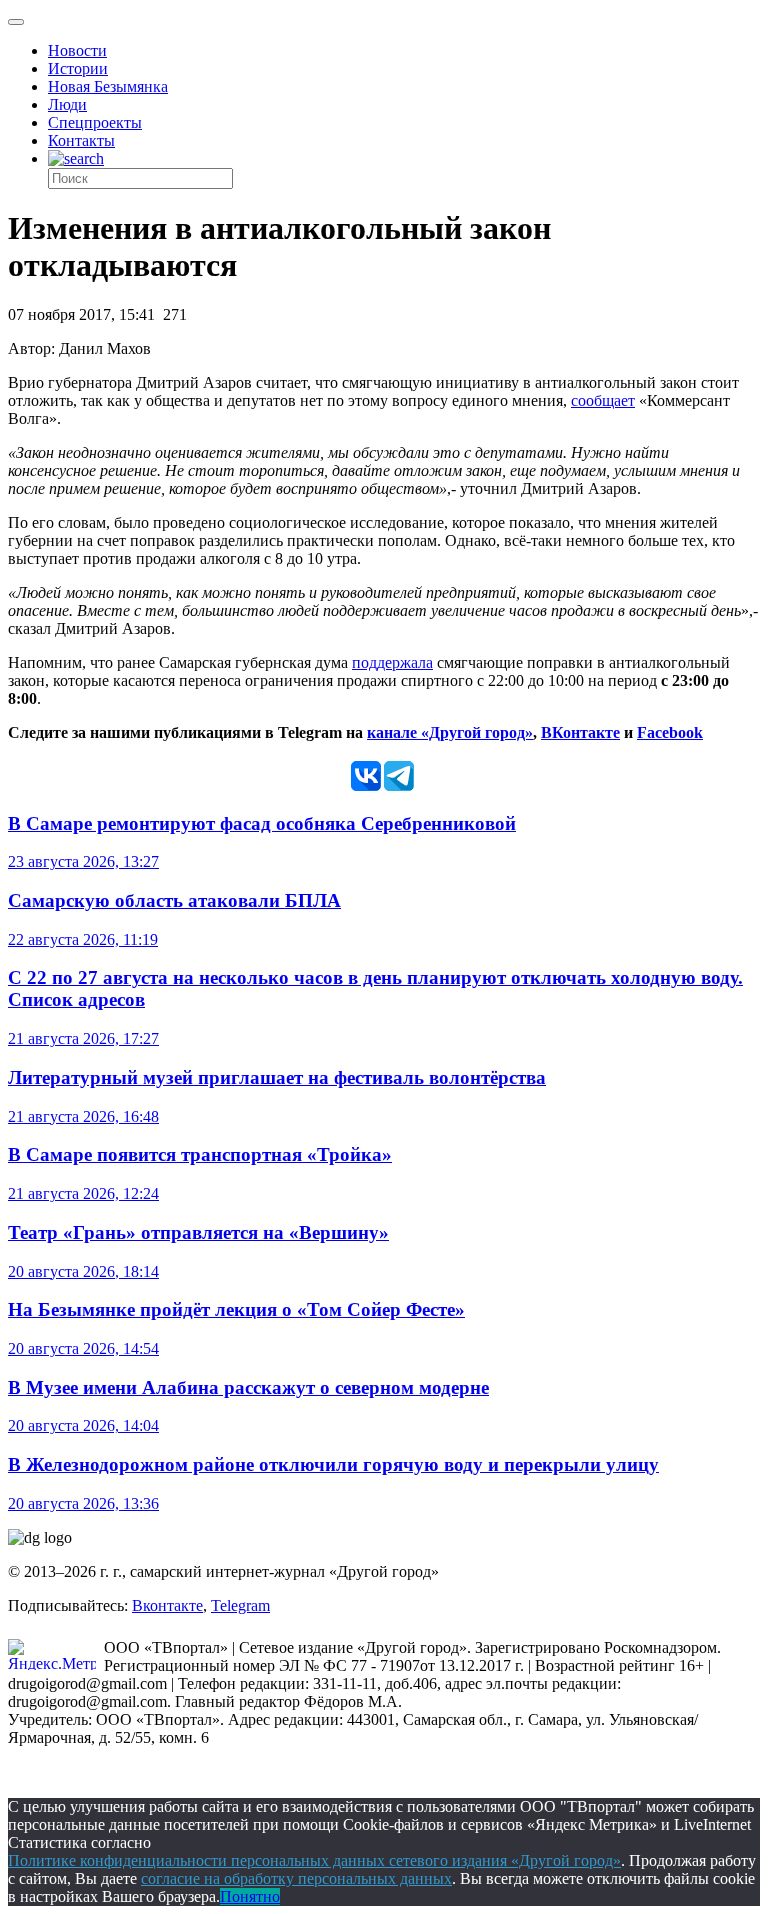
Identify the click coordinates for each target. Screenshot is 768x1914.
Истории (78, 68)
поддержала (392, 662)
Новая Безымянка (108, 86)
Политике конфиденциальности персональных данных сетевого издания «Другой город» (314, 1860)
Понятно (250, 1896)
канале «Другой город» (450, 732)
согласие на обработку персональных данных (296, 1878)
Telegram (240, 1605)
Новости (77, 50)
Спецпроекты (95, 122)
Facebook (670, 732)
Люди (67, 104)
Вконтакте (167, 1605)
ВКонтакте (580, 732)
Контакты (81, 140)
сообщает (603, 400)
